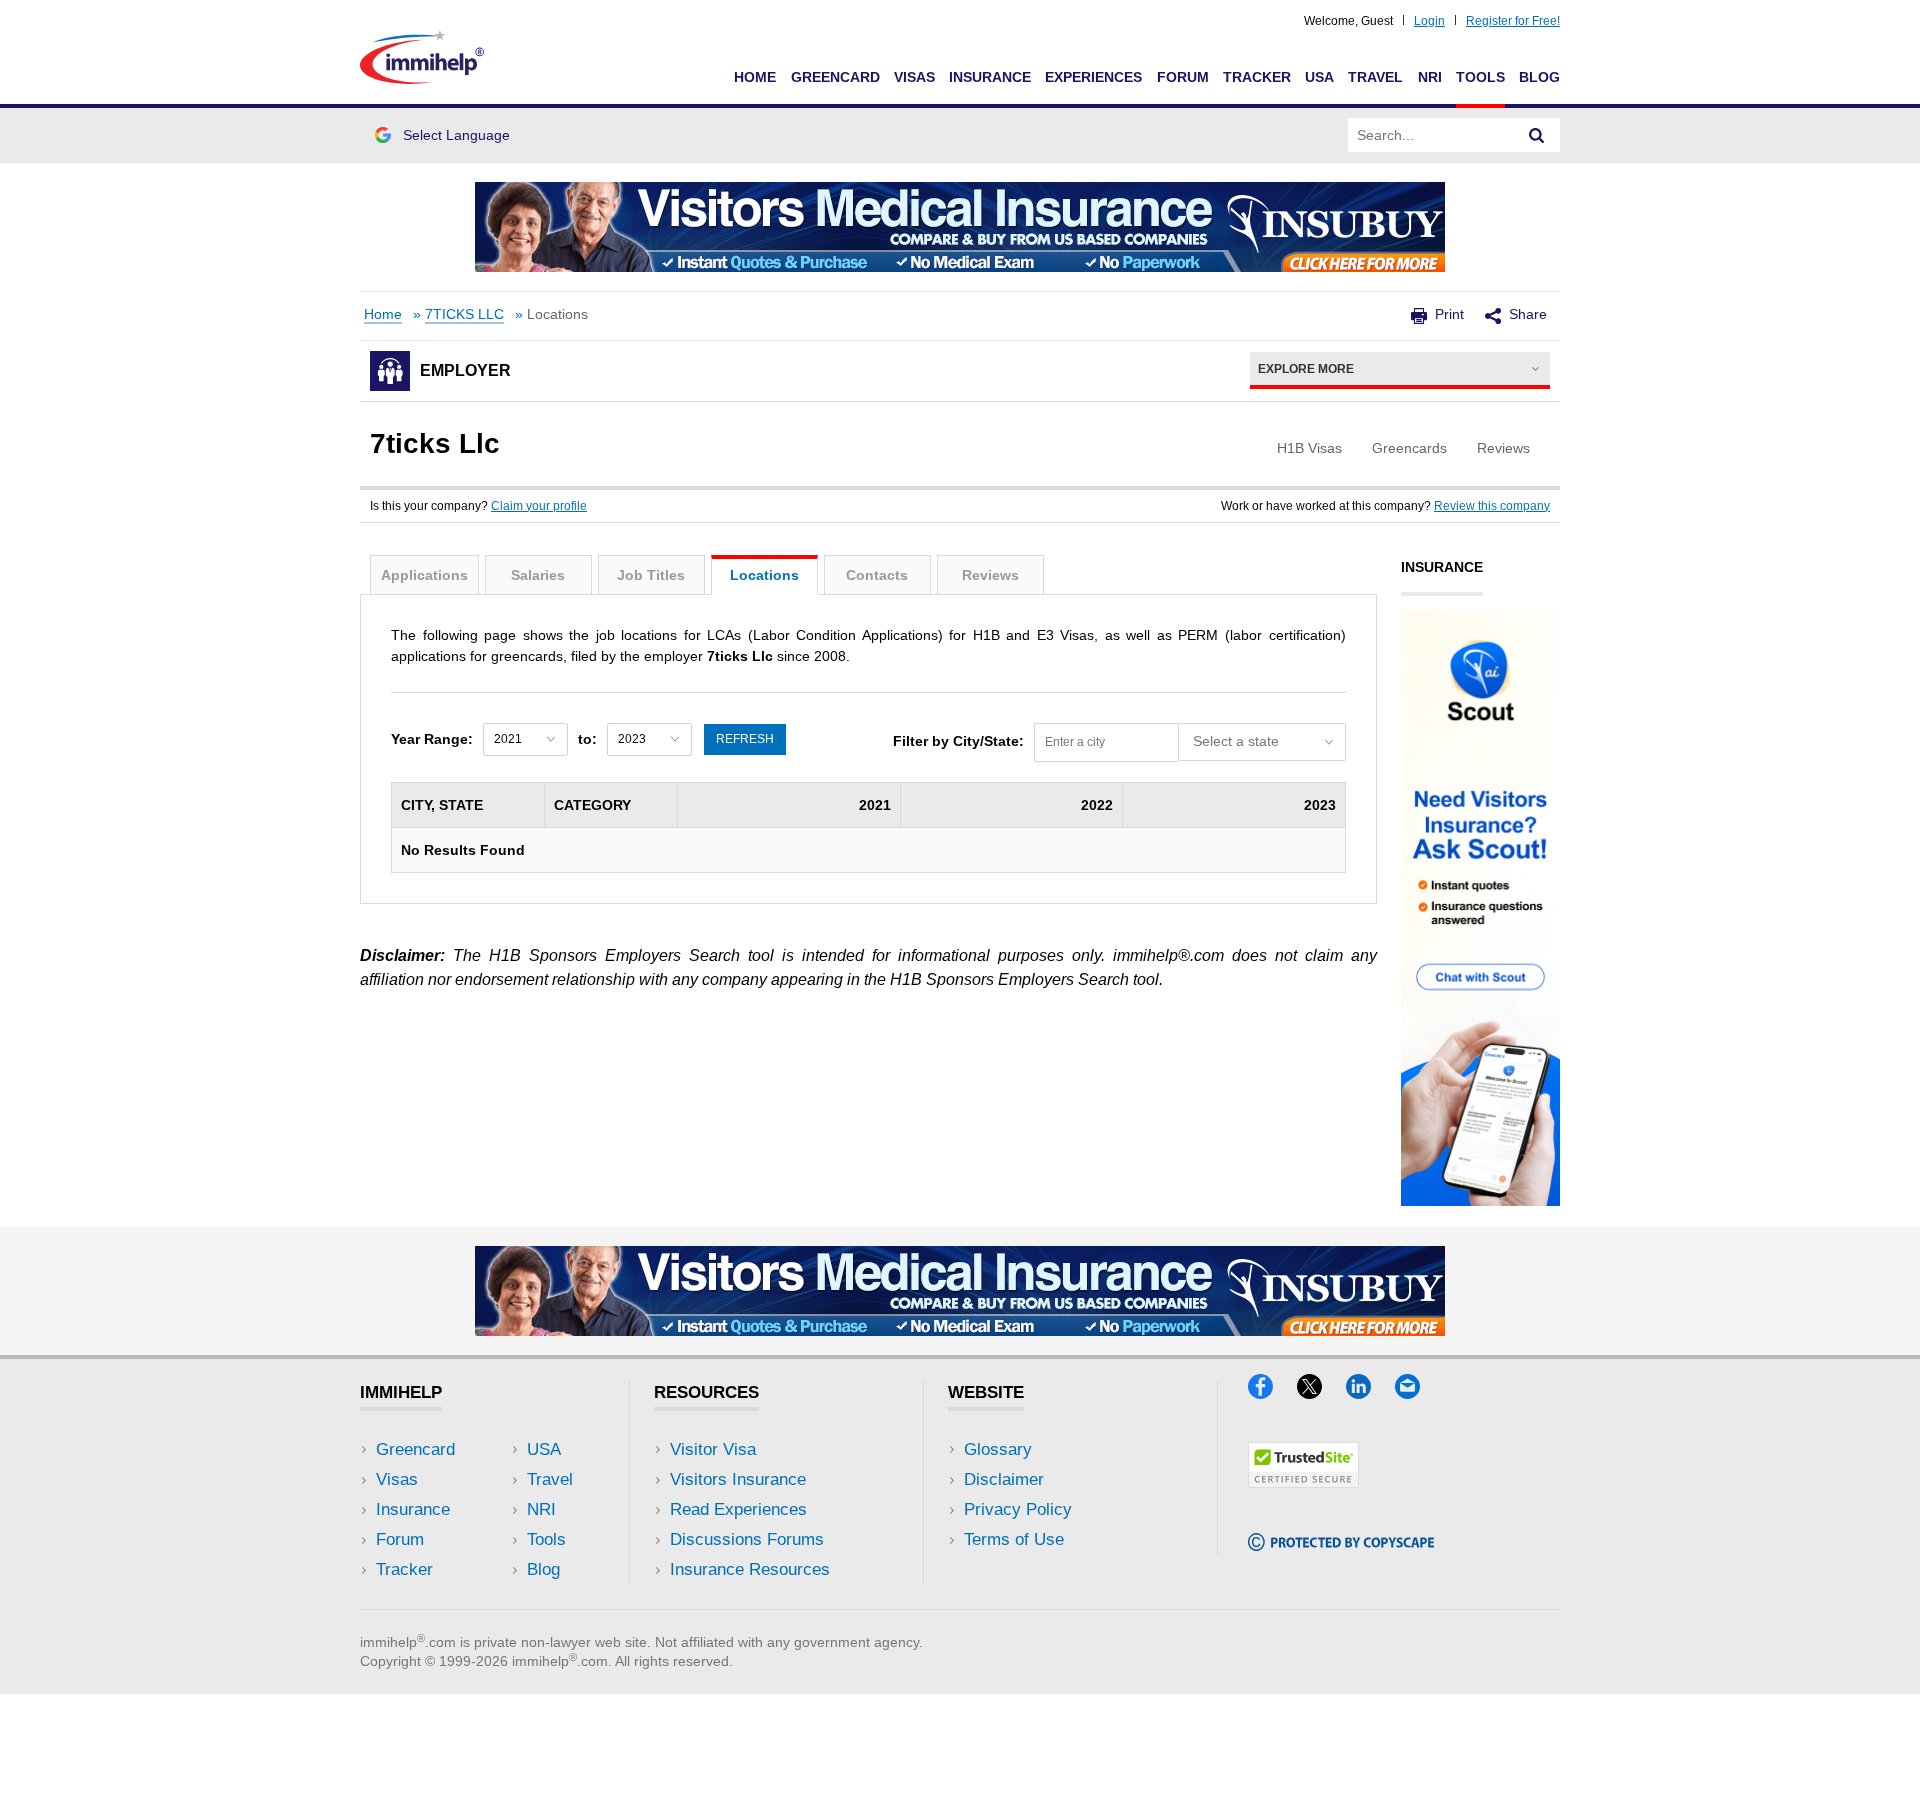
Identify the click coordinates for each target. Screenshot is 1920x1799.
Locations (764, 575)
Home (755, 77)
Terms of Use (1014, 1539)
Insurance (990, 77)
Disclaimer (1004, 1479)
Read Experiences (738, 1509)
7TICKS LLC (464, 314)
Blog (1539, 77)
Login (1429, 21)
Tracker (1257, 77)
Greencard (835, 77)
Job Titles (651, 575)
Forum (1183, 77)
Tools (1480, 77)
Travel (1375, 77)
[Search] (1537, 135)
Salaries (538, 575)
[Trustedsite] (1303, 1481)
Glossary (998, 1449)
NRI (1430, 77)
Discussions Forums (747, 1539)
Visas (914, 77)
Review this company (1492, 506)
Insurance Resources (750, 1569)
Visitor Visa (713, 1449)
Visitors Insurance (738, 1479)
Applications (424, 575)
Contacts (877, 575)
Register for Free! (1513, 21)
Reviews (990, 575)
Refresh (745, 739)
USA (1319, 77)
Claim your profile (539, 506)
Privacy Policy (1018, 1509)
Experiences (1093, 77)
